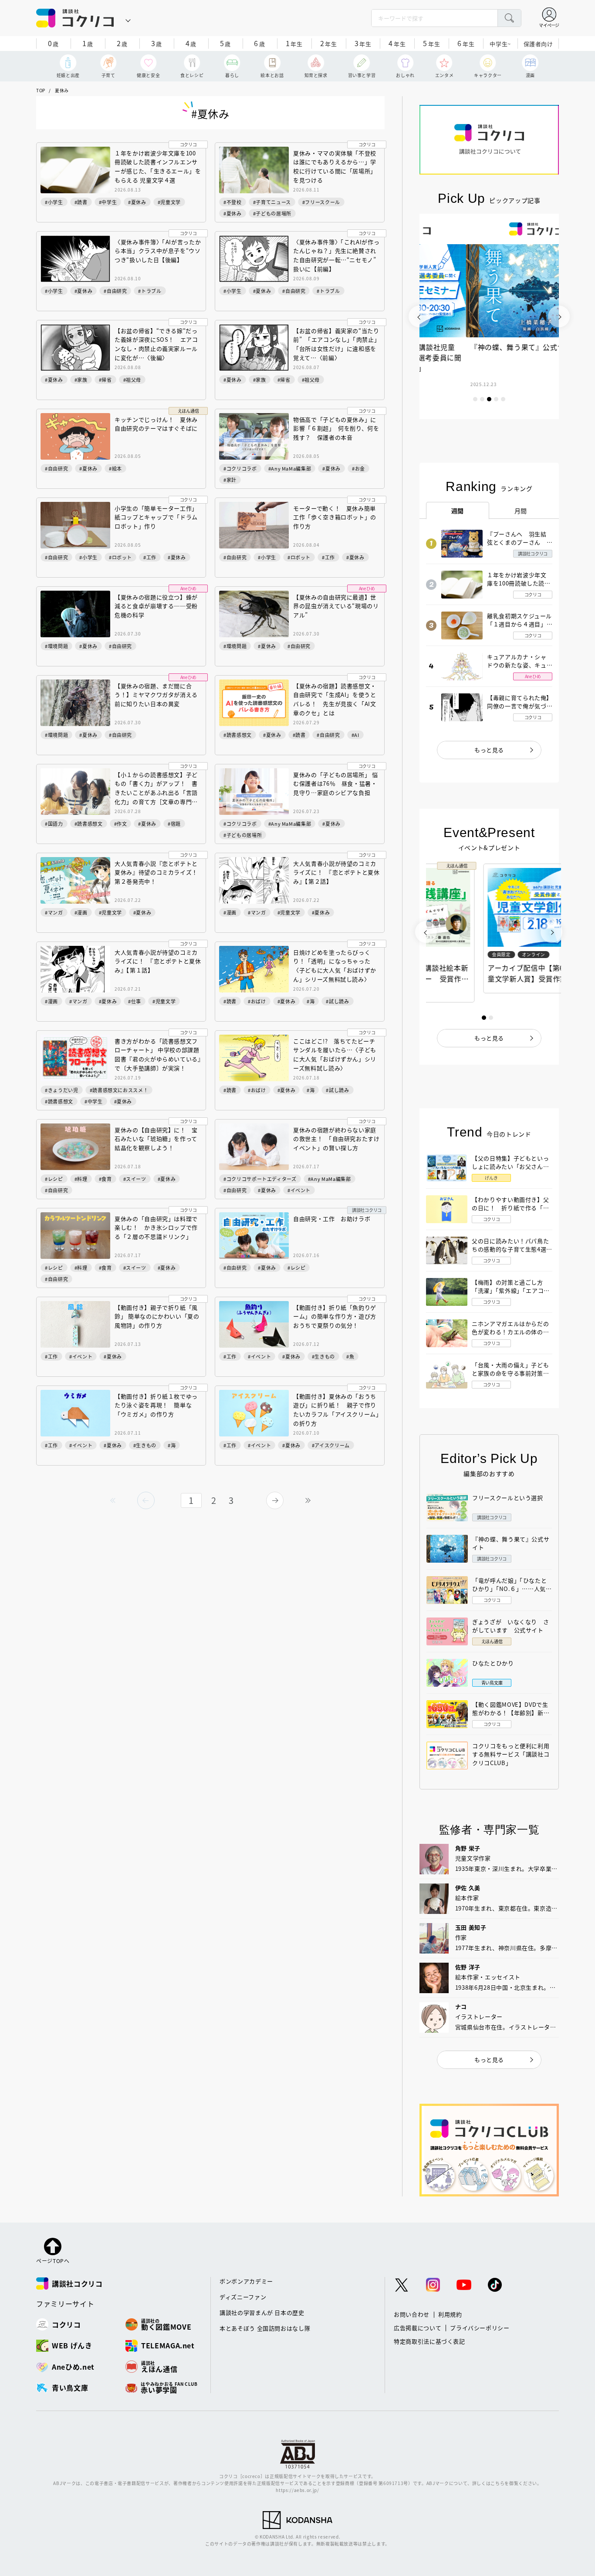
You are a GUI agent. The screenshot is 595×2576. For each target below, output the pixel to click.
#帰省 (105, 380)
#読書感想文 (238, 735)
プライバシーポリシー (480, 2328)
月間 (521, 511)
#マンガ (54, 912)
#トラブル (150, 291)
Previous (419, 316)
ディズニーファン (243, 2297)
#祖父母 (132, 380)
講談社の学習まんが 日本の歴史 (262, 2312)
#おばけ (257, 1001)
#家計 (230, 480)
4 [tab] (496, 399)
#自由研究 (115, 291)
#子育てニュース (272, 202)
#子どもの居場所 (272, 213)
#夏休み (137, 202)
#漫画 (81, 912)
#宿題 (174, 824)
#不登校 (233, 202)
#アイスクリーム (331, 1445)
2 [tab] (482, 399)
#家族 (81, 380)
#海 (311, 1001)
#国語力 (54, 824)
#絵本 (115, 468)
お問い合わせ (412, 2314)
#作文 (121, 824)
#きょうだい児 (62, 1090)
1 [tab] (475, 399)
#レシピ (54, 1179)
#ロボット (120, 557)
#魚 (350, 1356)
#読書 (81, 202)
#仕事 (135, 1001)
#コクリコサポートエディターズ (260, 1179)
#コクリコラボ (240, 468)
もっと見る (489, 750)
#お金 (358, 468)
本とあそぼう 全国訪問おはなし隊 (265, 2328)
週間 (458, 511)
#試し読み (337, 1001)
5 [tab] (503, 399)
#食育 (105, 1179)
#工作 (150, 557)
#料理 (81, 1179)
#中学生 (108, 202)
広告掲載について (418, 2328)
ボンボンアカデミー (246, 2281)
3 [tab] (489, 399)
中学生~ (500, 44)
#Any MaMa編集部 (290, 468)
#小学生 (54, 202)
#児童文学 (169, 202)
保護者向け (538, 44)
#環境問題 (56, 646)
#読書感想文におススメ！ (119, 1090)
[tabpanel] (489, 316)
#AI (355, 735)
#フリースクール (321, 202)
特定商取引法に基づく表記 (429, 2341)
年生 (294, 43)
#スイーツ (135, 1179)
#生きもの (323, 1356)
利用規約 (450, 2314)
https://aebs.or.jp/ (297, 2490)
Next (559, 316)
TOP (41, 90)
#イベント (299, 1190)
